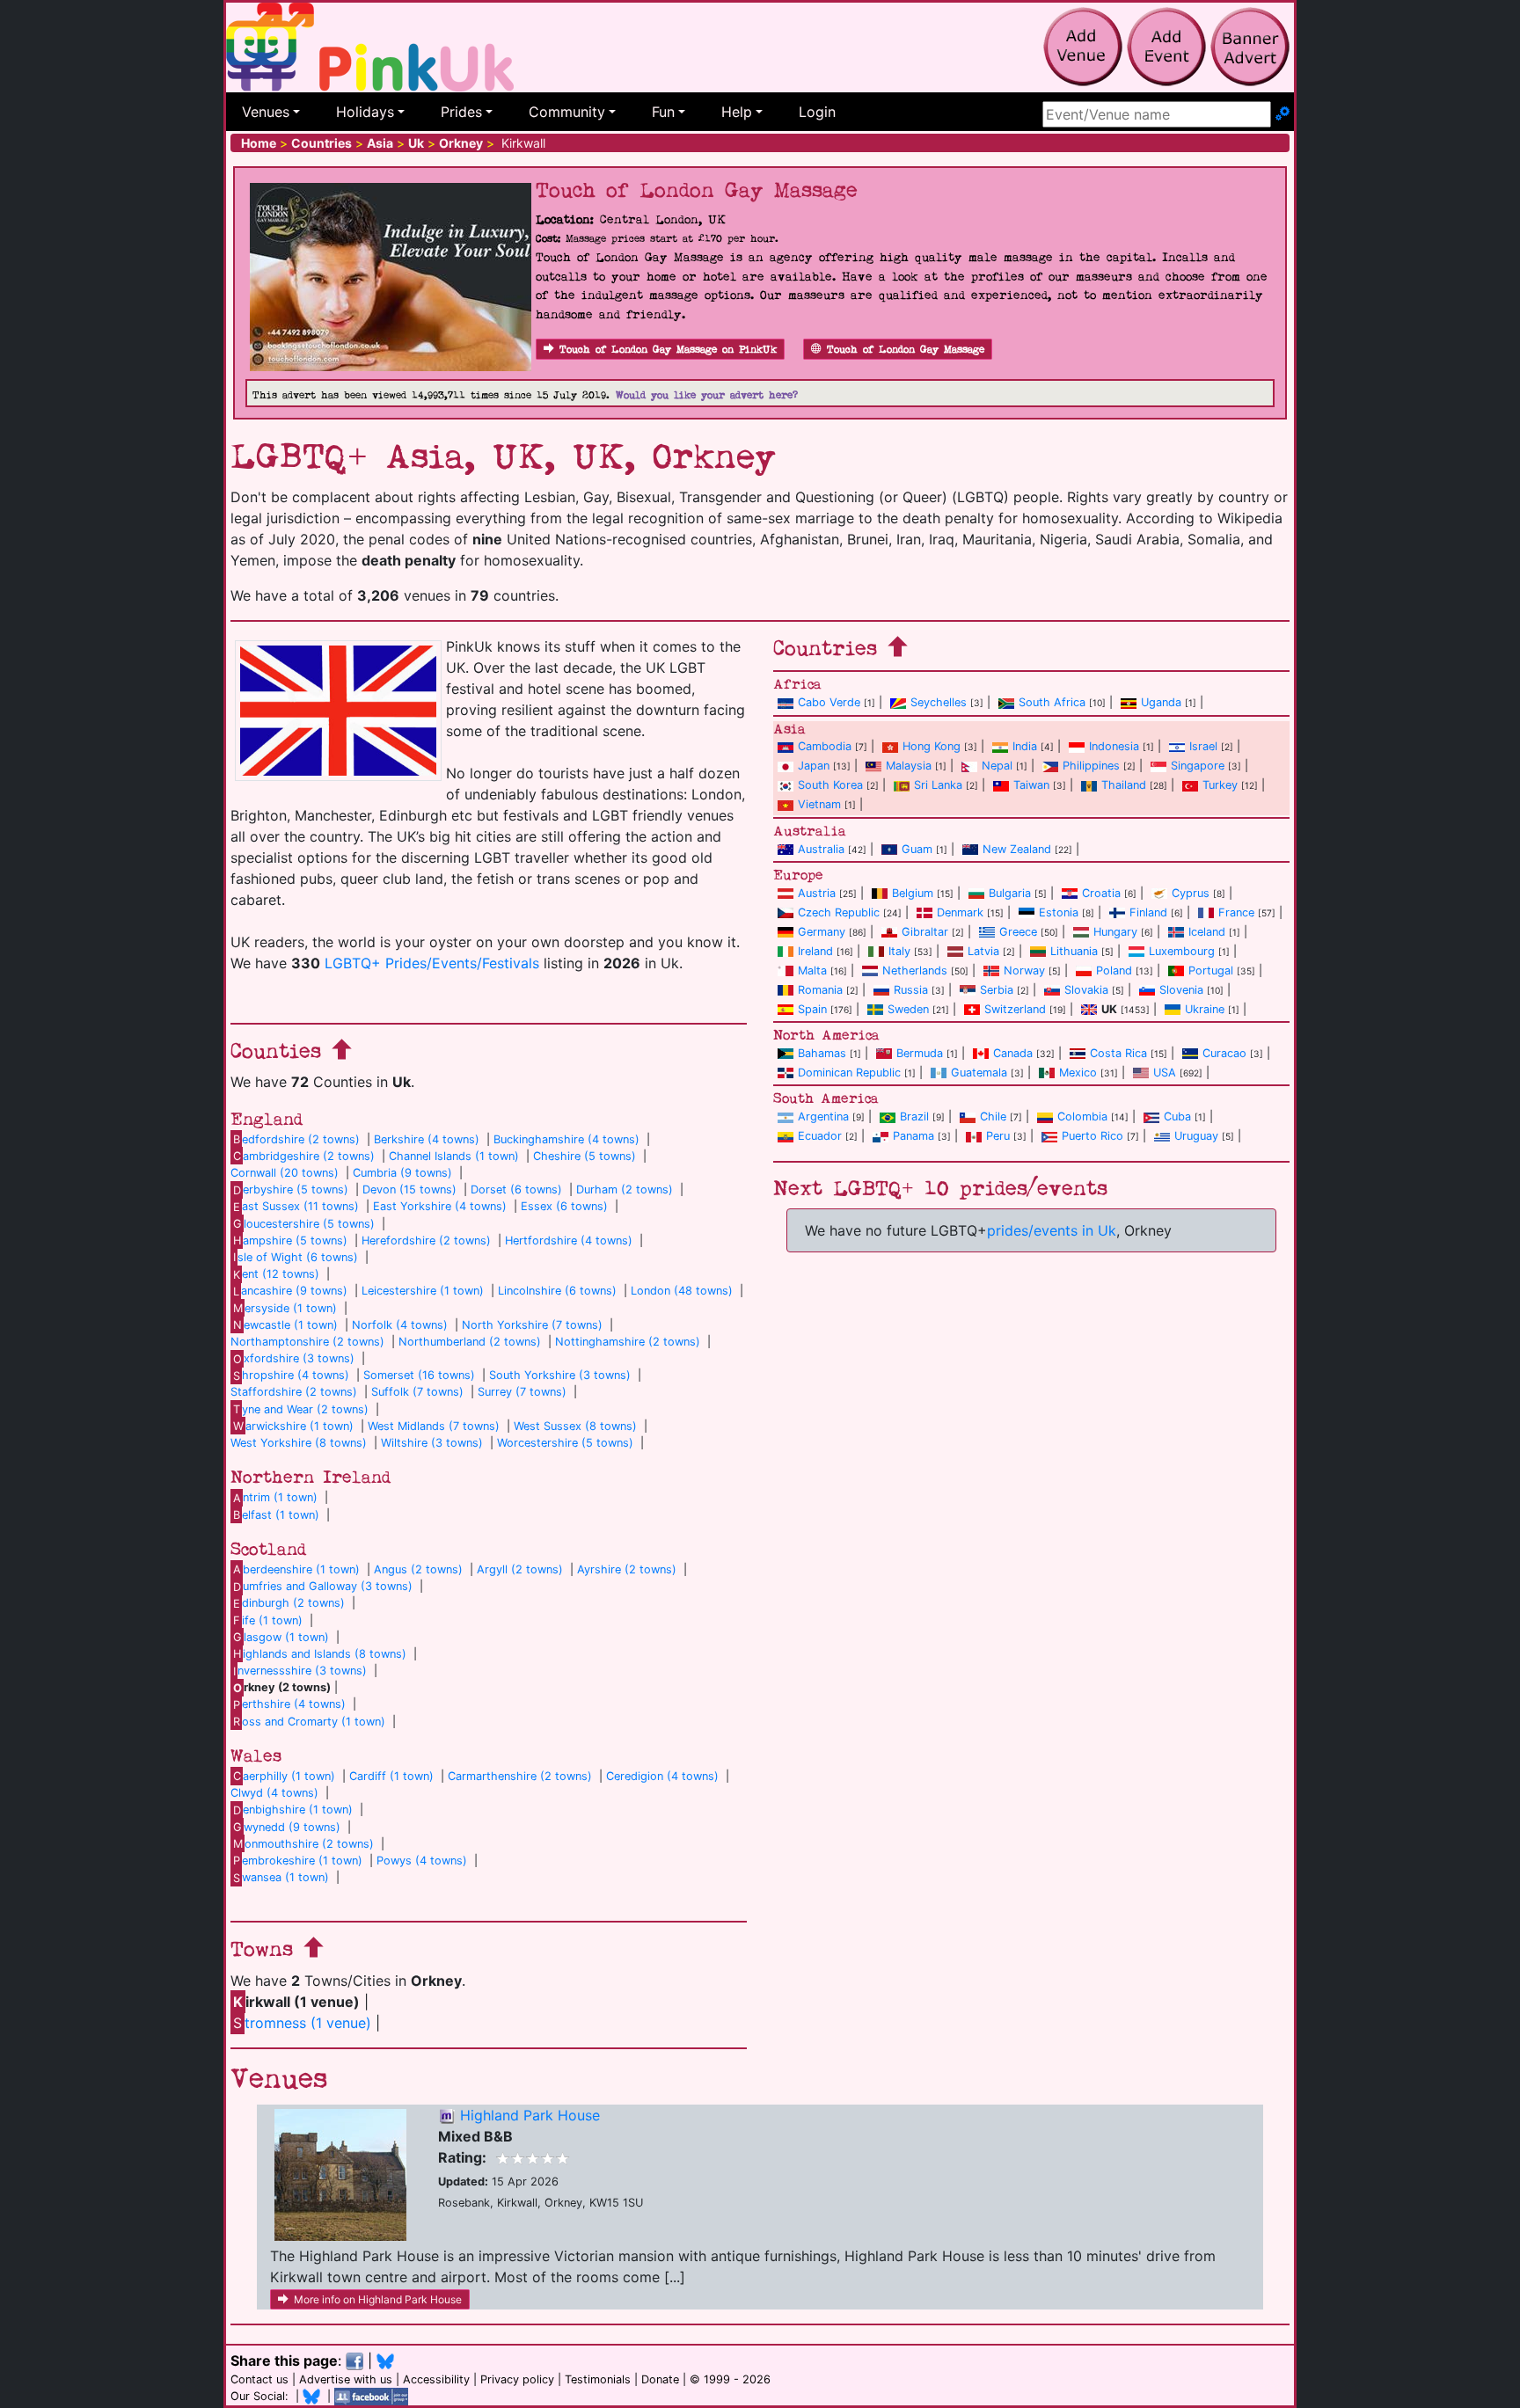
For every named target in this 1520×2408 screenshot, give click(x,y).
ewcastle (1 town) (285, 1325)
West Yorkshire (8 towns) (299, 1443)
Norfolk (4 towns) (400, 1325)
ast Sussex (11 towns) (296, 1206)
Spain (812, 1009)
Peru (998, 1136)
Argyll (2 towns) (520, 1569)
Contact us (259, 2379)
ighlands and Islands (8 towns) (320, 1654)
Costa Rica (1118, 1053)
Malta (812, 970)
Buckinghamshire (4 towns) (566, 1139)
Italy (899, 951)
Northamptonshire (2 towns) (307, 1342)
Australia (821, 849)
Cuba (1177, 1116)
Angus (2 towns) (418, 1569)
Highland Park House (530, 2115)
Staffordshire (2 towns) (294, 1392)
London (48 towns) (682, 1291)
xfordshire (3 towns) (294, 1358)
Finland (1148, 912)
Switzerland (1015, 1009)
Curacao (1224, 1053)
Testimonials (598, 2379)
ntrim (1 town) (275, 1497)
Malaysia (909, 766)
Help (737, 112)
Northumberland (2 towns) (470, 1342)
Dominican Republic (849, 1073)
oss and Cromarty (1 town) (309, 1722)
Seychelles (939, 702)
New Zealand (1017, 849)
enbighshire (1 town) (293, 1810)
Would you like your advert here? (707, 395)
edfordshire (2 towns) (296, 1139)
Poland (1114, 970)
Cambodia (825, 746)
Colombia (1082, 1116)
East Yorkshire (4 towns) (440, 1206)
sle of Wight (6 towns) (296, 1257)
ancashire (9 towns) (290, 1291)
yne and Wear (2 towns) (301, 1409)
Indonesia (1114, 746)
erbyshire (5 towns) (291, 1189)
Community (567, 112)
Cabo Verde (829, 702)
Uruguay (1196, 1136)
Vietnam (819, 804)
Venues (266, 112)
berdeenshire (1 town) (296, 1569)
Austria (817, 893)
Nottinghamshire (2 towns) (628, 1342)
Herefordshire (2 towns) (426, 1240)
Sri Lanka (938, 785)
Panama (913, 1136)
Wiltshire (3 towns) (432, 1443)
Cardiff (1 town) (391, 1776)
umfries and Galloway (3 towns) (323, 1586)
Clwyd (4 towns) (274, 1793)
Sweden (908, 1009)
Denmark (960, 912)
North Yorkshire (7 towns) (532, 1325)
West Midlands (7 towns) (434, 1426)
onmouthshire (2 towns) (303, 1844)
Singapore (1198, 766)
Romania (820, 990)
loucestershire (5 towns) (304, 1224)
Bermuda (920, 1053)
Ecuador (820, 1136)
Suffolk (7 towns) (417, 1392)
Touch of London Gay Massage (906, 350)
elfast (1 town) (276, 1515)
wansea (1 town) (281, 1877)
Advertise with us (346, 2379)
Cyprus (1191, 893)
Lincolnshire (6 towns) (557, 1291)
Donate (660, 2379)
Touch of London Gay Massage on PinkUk (668, 350)
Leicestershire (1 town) (423, 1291)
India (1025, 746)
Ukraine (1205, 1009)
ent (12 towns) (276, 1274)
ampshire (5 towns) (290, 1240)
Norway (1024, 970)
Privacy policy (517, 2379)
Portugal (1211, 970)
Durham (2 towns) (625, 1189)
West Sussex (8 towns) (575, 1426)
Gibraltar (925, 932)
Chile (993, 1116)
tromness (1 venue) (302, 2023)
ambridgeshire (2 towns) (304, 1156)
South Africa (1052, 702)
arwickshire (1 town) (293, 1426)
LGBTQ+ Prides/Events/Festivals (432, 963)
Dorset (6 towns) (516, 1189)
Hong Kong (932, 746)
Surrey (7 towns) (522, 1392)
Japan (814, 766)
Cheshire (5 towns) (585, 1156)
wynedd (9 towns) (287, 1827)
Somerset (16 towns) (419, 1375)
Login (817, 112)
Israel (1203, 746)
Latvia (983, 951)
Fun (663, 112)
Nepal (997, 766)
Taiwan (1031, 785)
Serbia (997, 990)
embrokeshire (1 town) (298, 1861)
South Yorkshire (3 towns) (560, 1375)
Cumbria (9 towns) (402, 1173)
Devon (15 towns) (409, 1189)
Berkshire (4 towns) (427, 1139)
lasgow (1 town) (281, 1637)
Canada (1013, 1053)
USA (1165, 1073)
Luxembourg (1182, 951)
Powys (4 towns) (422, 1861)
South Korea (830, 785)
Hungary (1115, 932)
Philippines (1091, 766)
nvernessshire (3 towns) (300, 1671)
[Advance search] (1282, 114)
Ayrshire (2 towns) (627, 1569)
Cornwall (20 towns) (285, 1173)
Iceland (1207, 932)
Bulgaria (1010, 893)
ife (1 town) (268, 1620)
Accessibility (436, 2379)
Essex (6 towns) (564, 1206)
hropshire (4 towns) (291, 1375)
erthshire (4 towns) (289, 1704)
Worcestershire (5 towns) (565, 1443)
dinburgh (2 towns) (289, 1603)
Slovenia (1181, 990)
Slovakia (1086, 990)
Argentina (823, 1116)
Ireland (815, 951)
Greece (1018, 932)
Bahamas (822, 1053)
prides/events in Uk (1052, 1230)
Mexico (1078, 1073)
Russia (911, 990)
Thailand (1124, 785)
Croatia (1101, 893)
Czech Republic (839, 912)
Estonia (1059, 912)
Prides (461, 112)
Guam (917, 849)
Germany (822, 932)
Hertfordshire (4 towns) (569, 1240)
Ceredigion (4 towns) (662, 1776)
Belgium (913, 893)
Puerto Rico (1092, 1136)
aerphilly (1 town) (284, 1776)
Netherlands (915, 970)
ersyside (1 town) (285, 1308)
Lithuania (1074, 951)
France (1236, 912)
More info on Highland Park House (378, 2299)
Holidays (365, 112)
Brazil (914, 1116)
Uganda (1161, 702)
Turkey (1220, 785)
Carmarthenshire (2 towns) (520, 1776)
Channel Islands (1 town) (454, 1156)
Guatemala (979, 1073)
